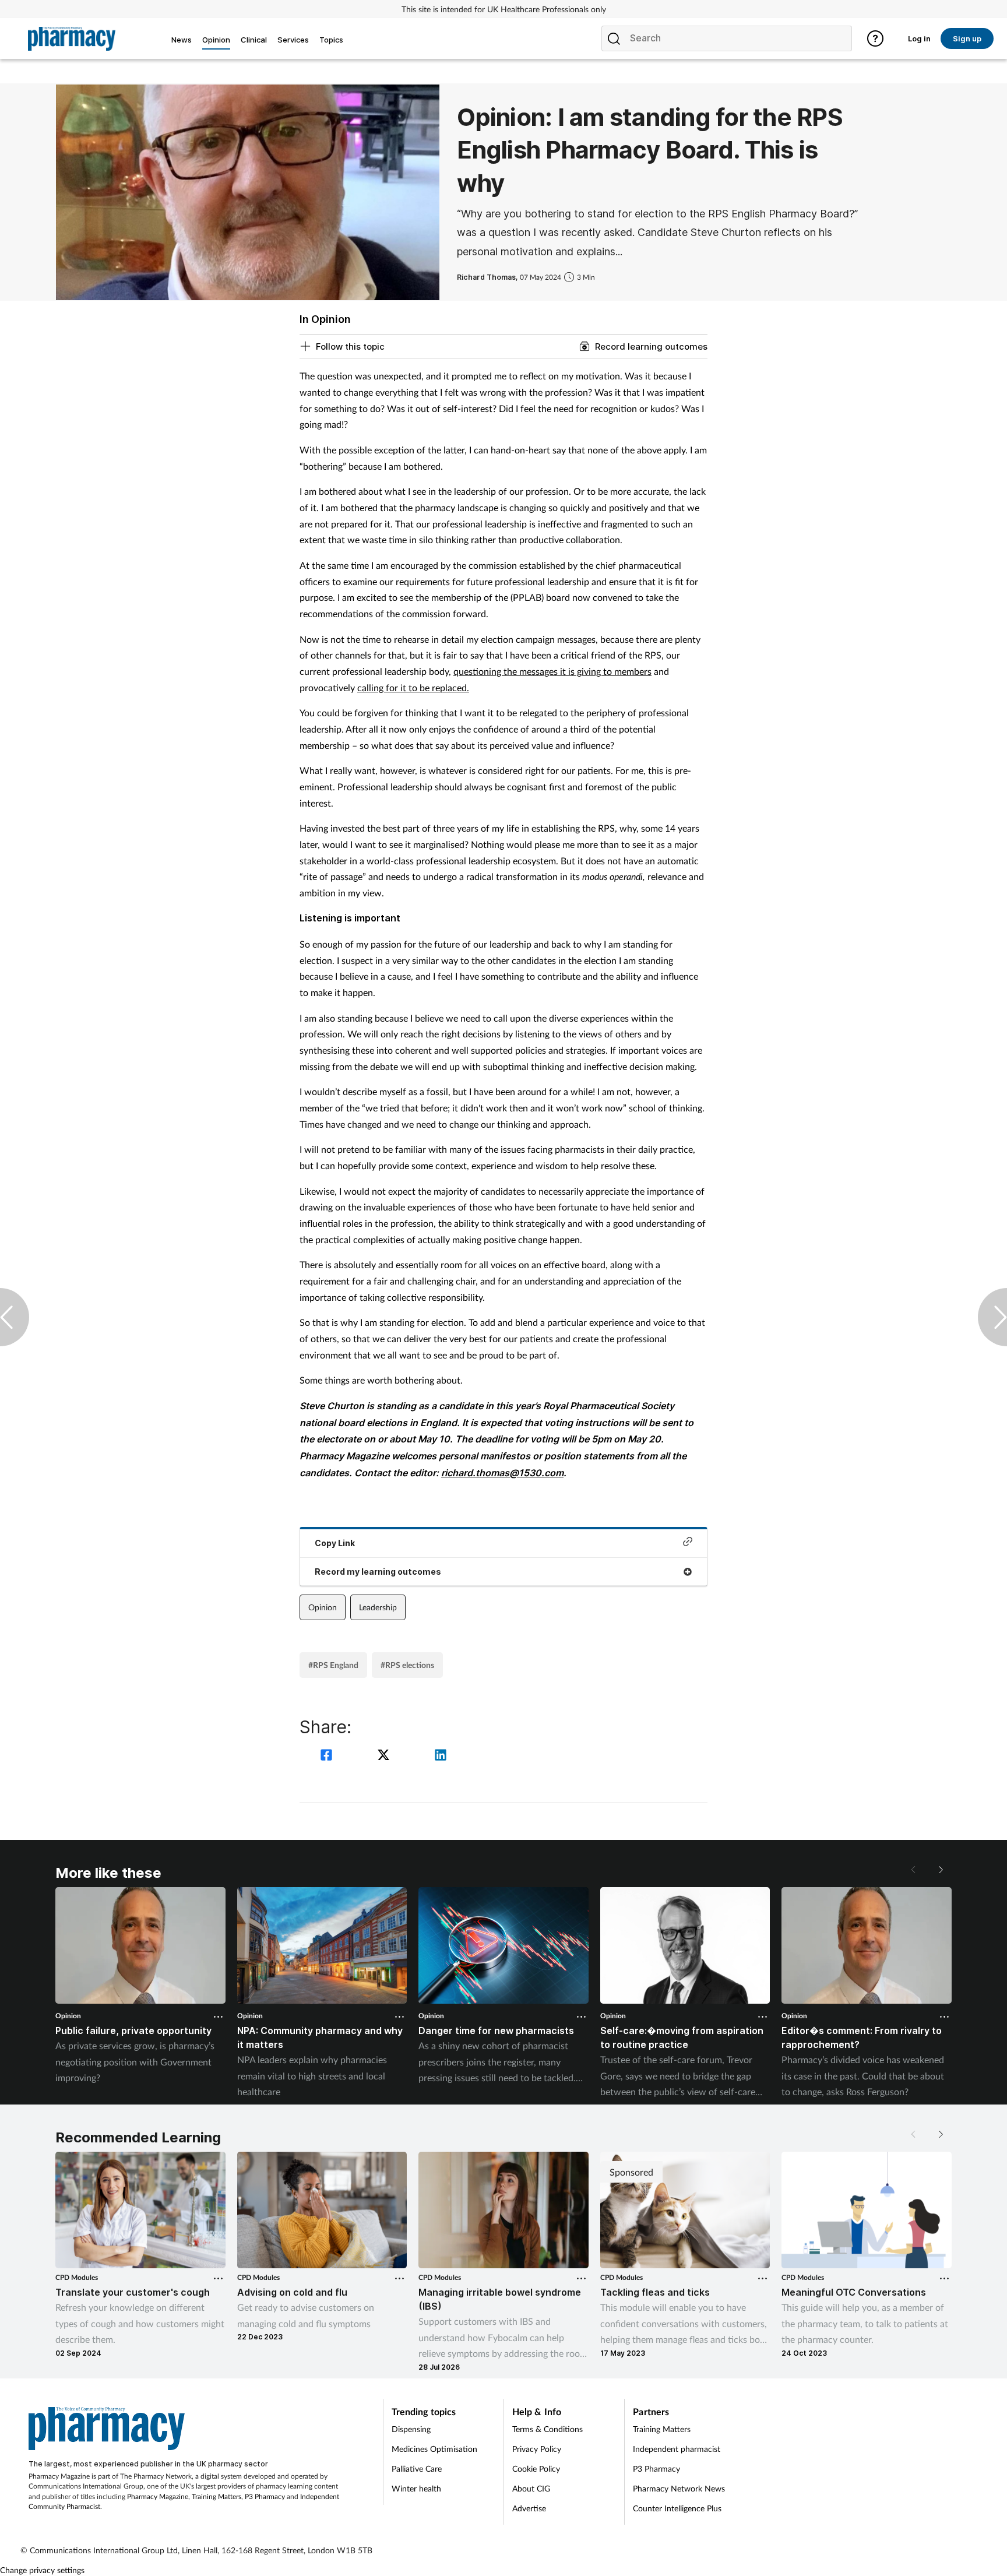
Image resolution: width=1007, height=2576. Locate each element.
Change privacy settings (42, 2570)
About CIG (531, 2488)
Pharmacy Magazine (158, 2496)
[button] (940, 1870)
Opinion (323, 1607)
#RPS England (333, 1665)
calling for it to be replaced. (413, 687)
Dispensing (411, 2429)
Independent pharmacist (677, 2449)
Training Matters (216, 2496)
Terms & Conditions (547, 2429)
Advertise (529, 2508)
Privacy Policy (537, 2449)
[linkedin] (441, 1756)
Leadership (378, 1607)
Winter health (416, 2488)
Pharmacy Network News (679, 2488)
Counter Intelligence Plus (677, 2508)
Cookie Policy (536, 2468)
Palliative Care (417, 2468)
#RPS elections (407, 1665)
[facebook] (328, 1756)
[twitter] (385, 1756)
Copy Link (335, 1543)
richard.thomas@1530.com (502, 1473)
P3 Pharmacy (265, 2496)
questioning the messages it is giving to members (552, 671)
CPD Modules (77, 2277)
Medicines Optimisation (434, 2449)
